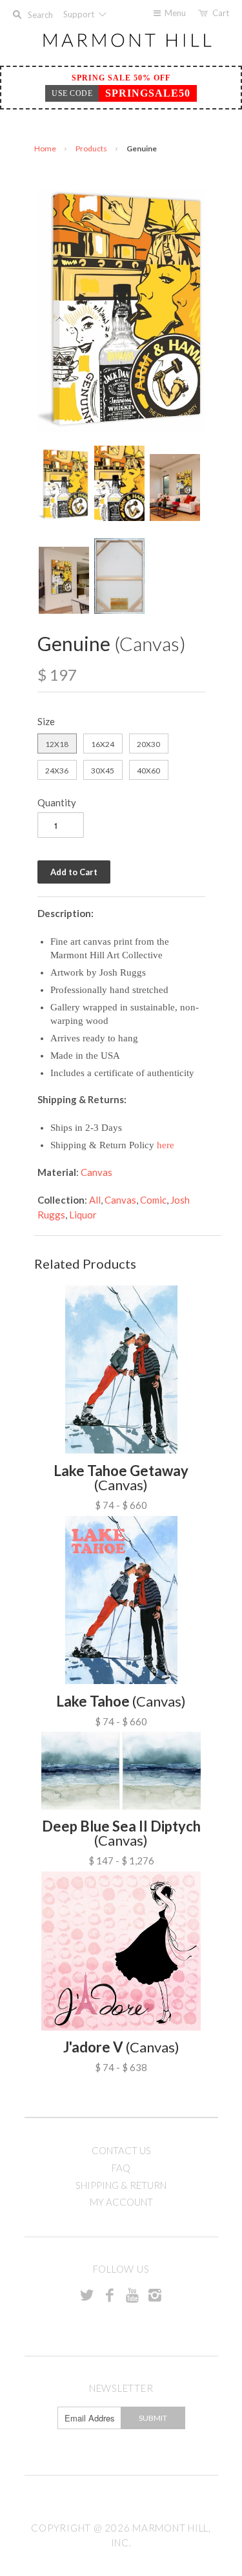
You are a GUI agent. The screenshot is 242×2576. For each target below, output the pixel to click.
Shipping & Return (121, 2185)
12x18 (57, 744)
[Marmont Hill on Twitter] (87, 2295)
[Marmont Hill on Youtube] (132, 2295)
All (95, 1200)
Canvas (96, 1172)
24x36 (57, 771)
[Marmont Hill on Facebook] (110, 2295)
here (166, 1145)
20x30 (148, 744)
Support (80, 14)
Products (91, 148)
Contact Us (121, 2150)
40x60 (148, 771)
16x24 (103, 744)
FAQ (121, 2168)
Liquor (83, 1215)
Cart (221, 13)
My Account (121, 2202)
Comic (153, 1200)
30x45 (103, 771)
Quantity (57, 802)
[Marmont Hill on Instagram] (155, 2295)
